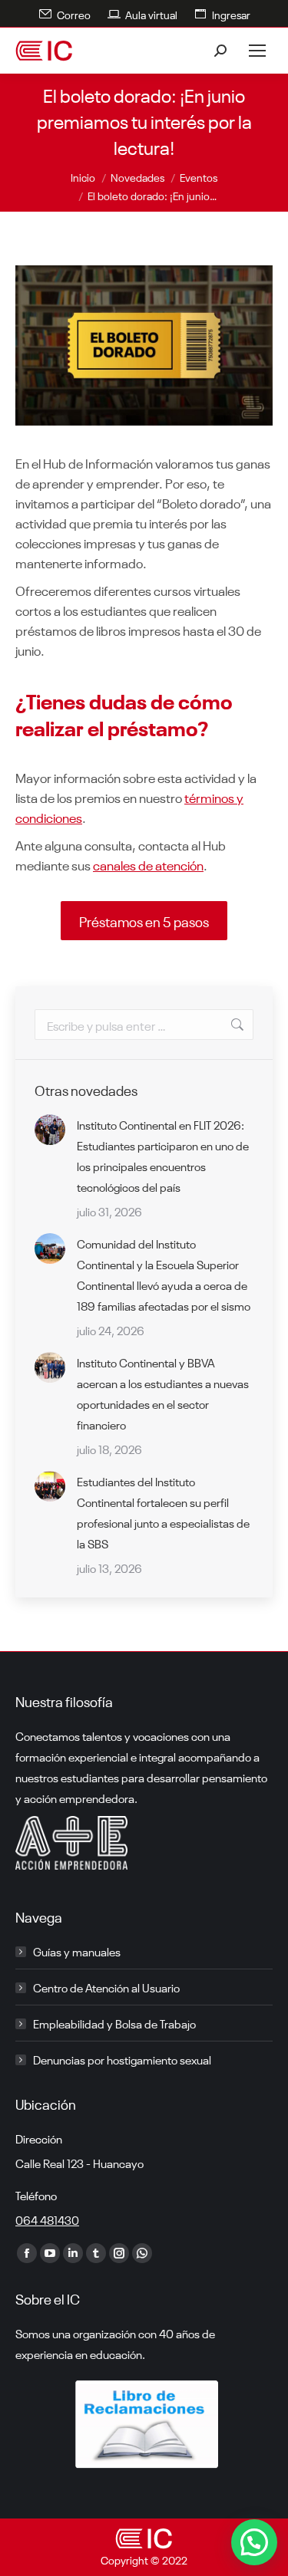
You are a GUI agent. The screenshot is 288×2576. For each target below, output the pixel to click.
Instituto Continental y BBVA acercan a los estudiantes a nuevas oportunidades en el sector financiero (163, 1393)
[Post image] (50, 1130)
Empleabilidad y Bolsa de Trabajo (114, 2023)
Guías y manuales (77, 1951)
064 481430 (47, 2219)
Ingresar (231, 14)
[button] (254, 2542)
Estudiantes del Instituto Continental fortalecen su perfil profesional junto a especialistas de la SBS (163, 1512)
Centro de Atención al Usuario (106, 1987)
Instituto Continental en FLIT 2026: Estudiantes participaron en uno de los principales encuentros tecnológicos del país (163, 1155)
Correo (74, 14)
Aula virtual (151, 14)
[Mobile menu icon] (257, 51)
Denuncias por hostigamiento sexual (122, 2059)
